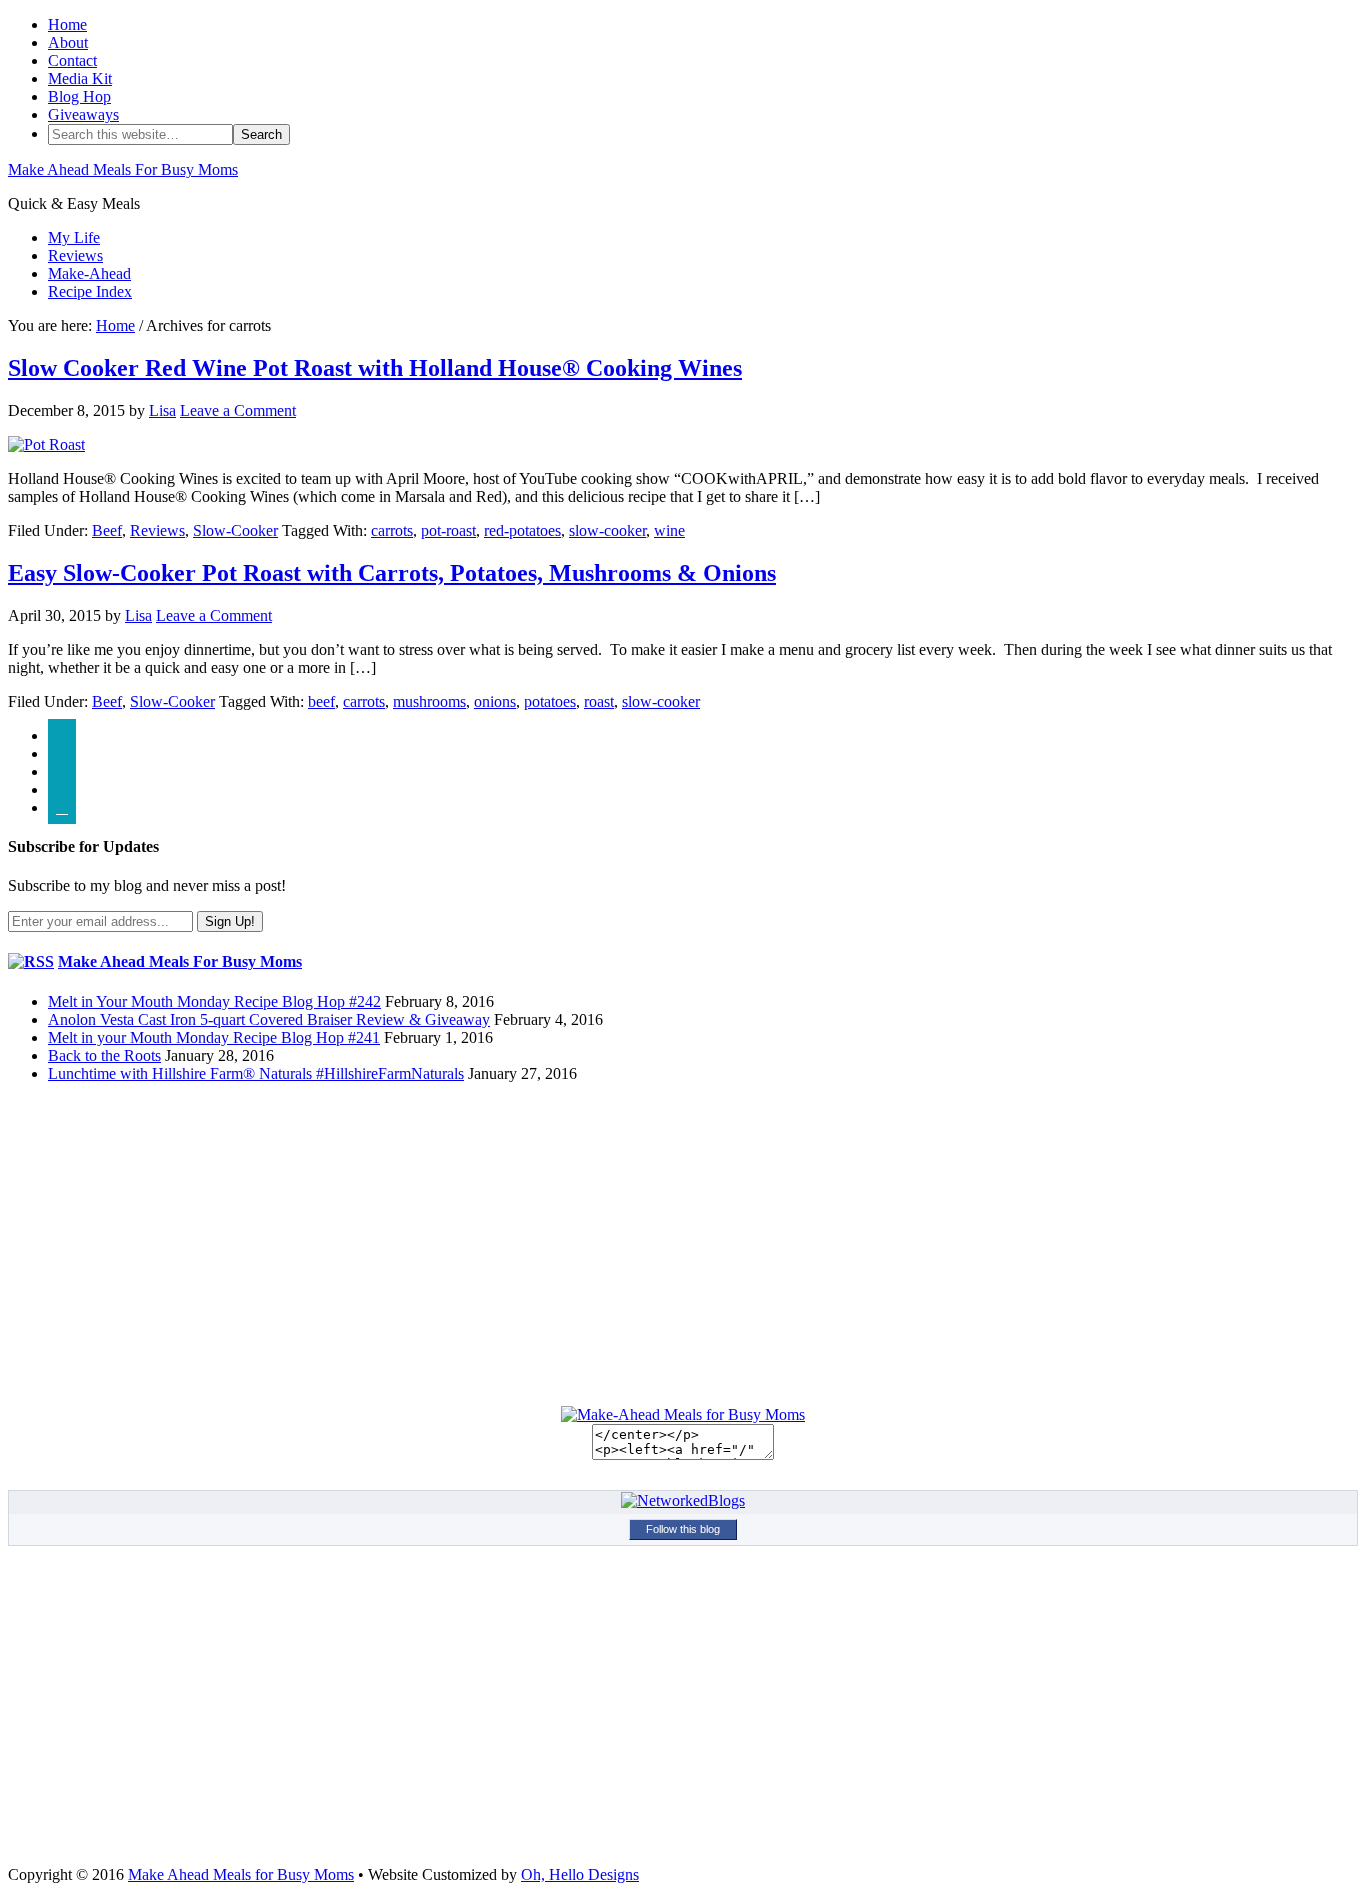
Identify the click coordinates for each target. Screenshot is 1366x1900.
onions (495, 701)
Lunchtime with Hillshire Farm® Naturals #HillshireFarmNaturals (256, 1073)
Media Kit (80, 78)
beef (321, 701)
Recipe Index (90, 291)
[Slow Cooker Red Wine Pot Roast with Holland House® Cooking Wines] (46, 444)
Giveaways (83, 114)
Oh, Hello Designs (580, 1874)
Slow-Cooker (235, 530)
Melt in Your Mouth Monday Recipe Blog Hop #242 (214, 1001)
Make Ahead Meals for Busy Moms (241, 1874)
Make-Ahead (89, 273)
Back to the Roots (104, 1055)
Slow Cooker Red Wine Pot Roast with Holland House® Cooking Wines (375, 368)
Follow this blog (683, 1529)
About (68, 42)
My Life (74, 237)
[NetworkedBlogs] (683, 1500)
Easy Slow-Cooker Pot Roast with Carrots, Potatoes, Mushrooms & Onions (392, 573)
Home (67, 24)
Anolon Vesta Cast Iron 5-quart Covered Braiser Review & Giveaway (269, 1019)
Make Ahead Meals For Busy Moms (123, 169)
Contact (72, 60)
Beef (107, 530)
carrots (392, 530)
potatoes (550, 701)
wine (669, 530)
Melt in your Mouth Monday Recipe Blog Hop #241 (214, 1037)
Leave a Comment (238, 410)
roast (599, 701)
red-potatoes (522, 530)
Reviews (75, 255)
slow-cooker (607, 530)
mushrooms (429, 701)
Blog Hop (79, 96)
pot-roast (448, 530)
